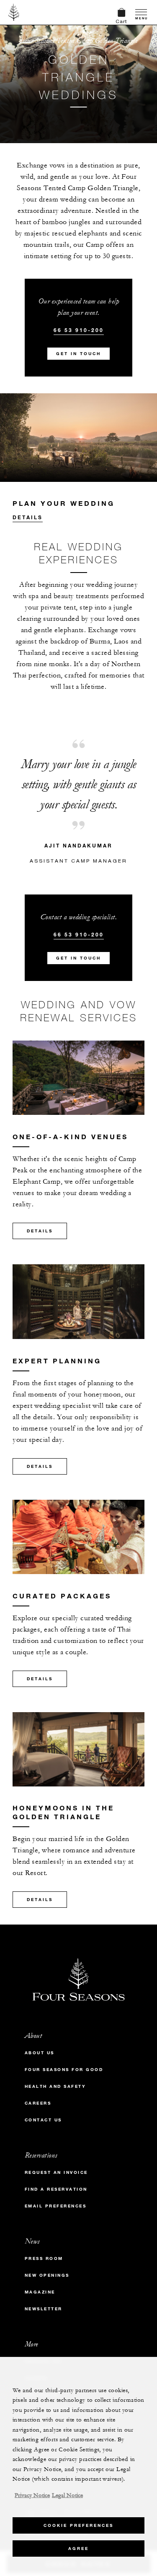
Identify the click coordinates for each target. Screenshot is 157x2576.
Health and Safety (55, 2086)
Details (28, 517)
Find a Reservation (56, 2189)
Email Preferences (56, 2206)
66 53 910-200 (79, 330)
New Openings (47, 2275)
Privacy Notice (32, 2495)
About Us (40, 2053)
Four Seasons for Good (64, 2070)
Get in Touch (78, 354)
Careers (38, 2103)
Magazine (40, 2292)
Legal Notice (67, 2495)
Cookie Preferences (78, 2525)
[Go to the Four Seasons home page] (14, 12)
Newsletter (44, 2309)
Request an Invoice (56, 2172)
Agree (78, 2549)
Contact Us (43, 2120)
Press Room (44, 2258)
